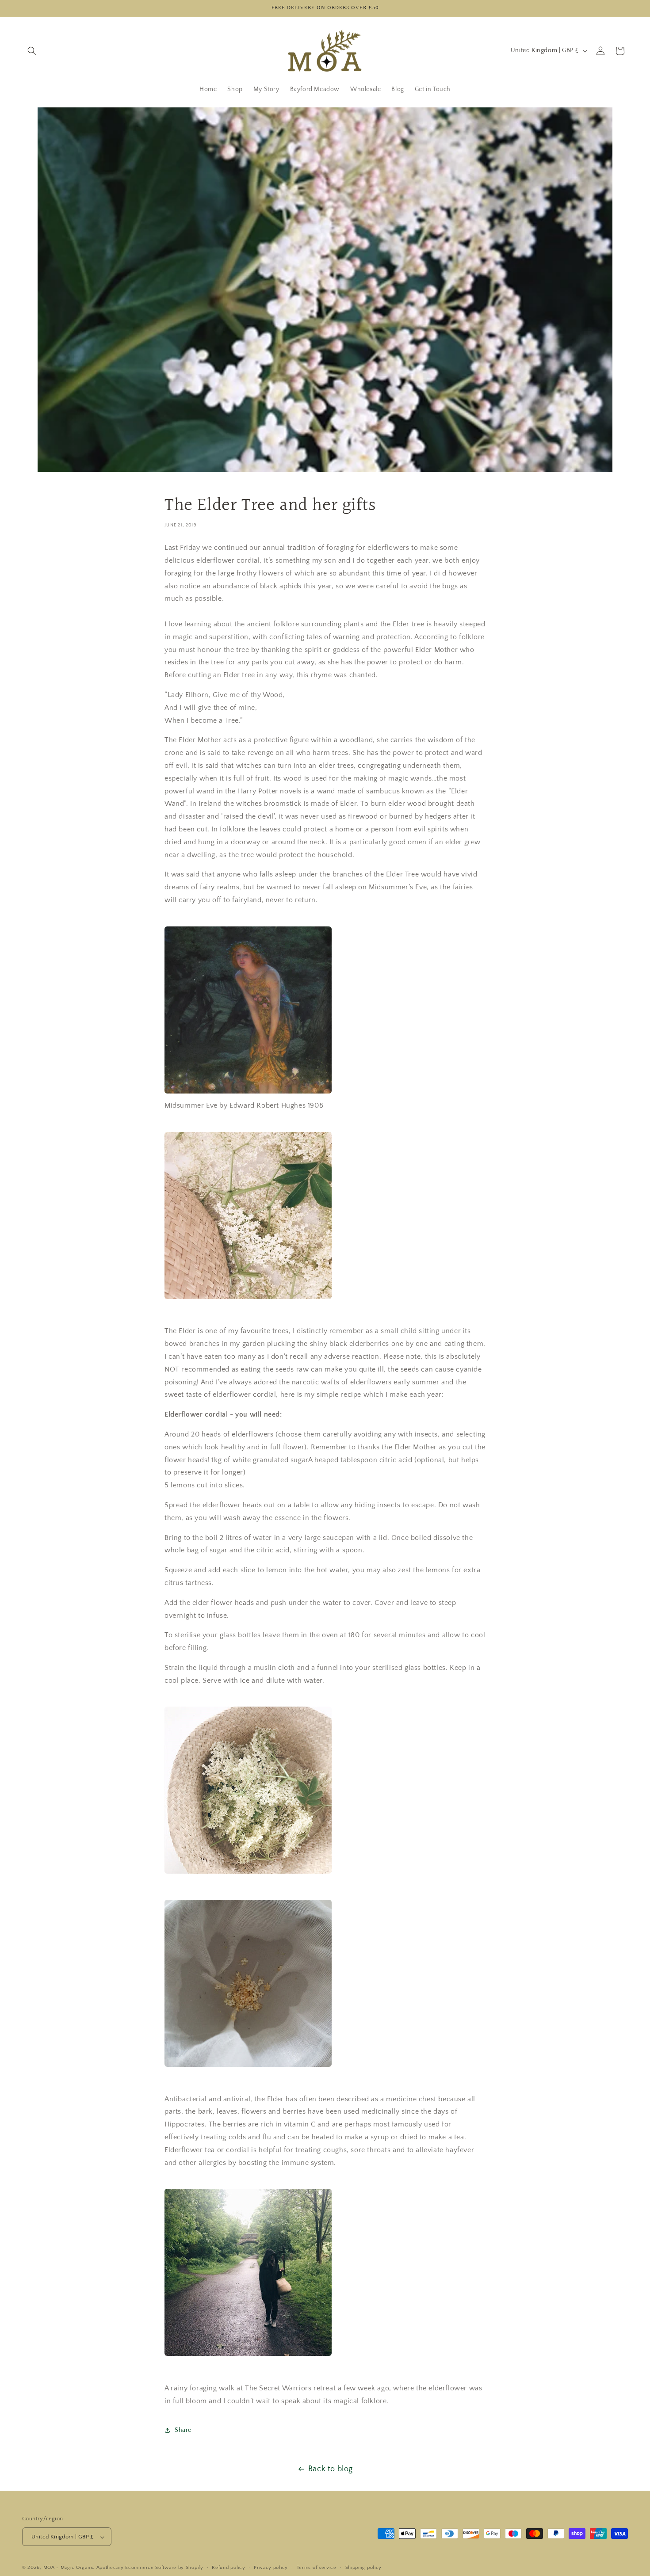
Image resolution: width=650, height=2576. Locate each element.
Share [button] (183, 2430)
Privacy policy (271, 2568)
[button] (32, 51)
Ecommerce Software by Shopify (164, 2568)
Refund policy (228, 2568)
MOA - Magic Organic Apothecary (84, 2568)
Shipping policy (364, 2568)
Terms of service (317, 2568)
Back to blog (331, 2469)
